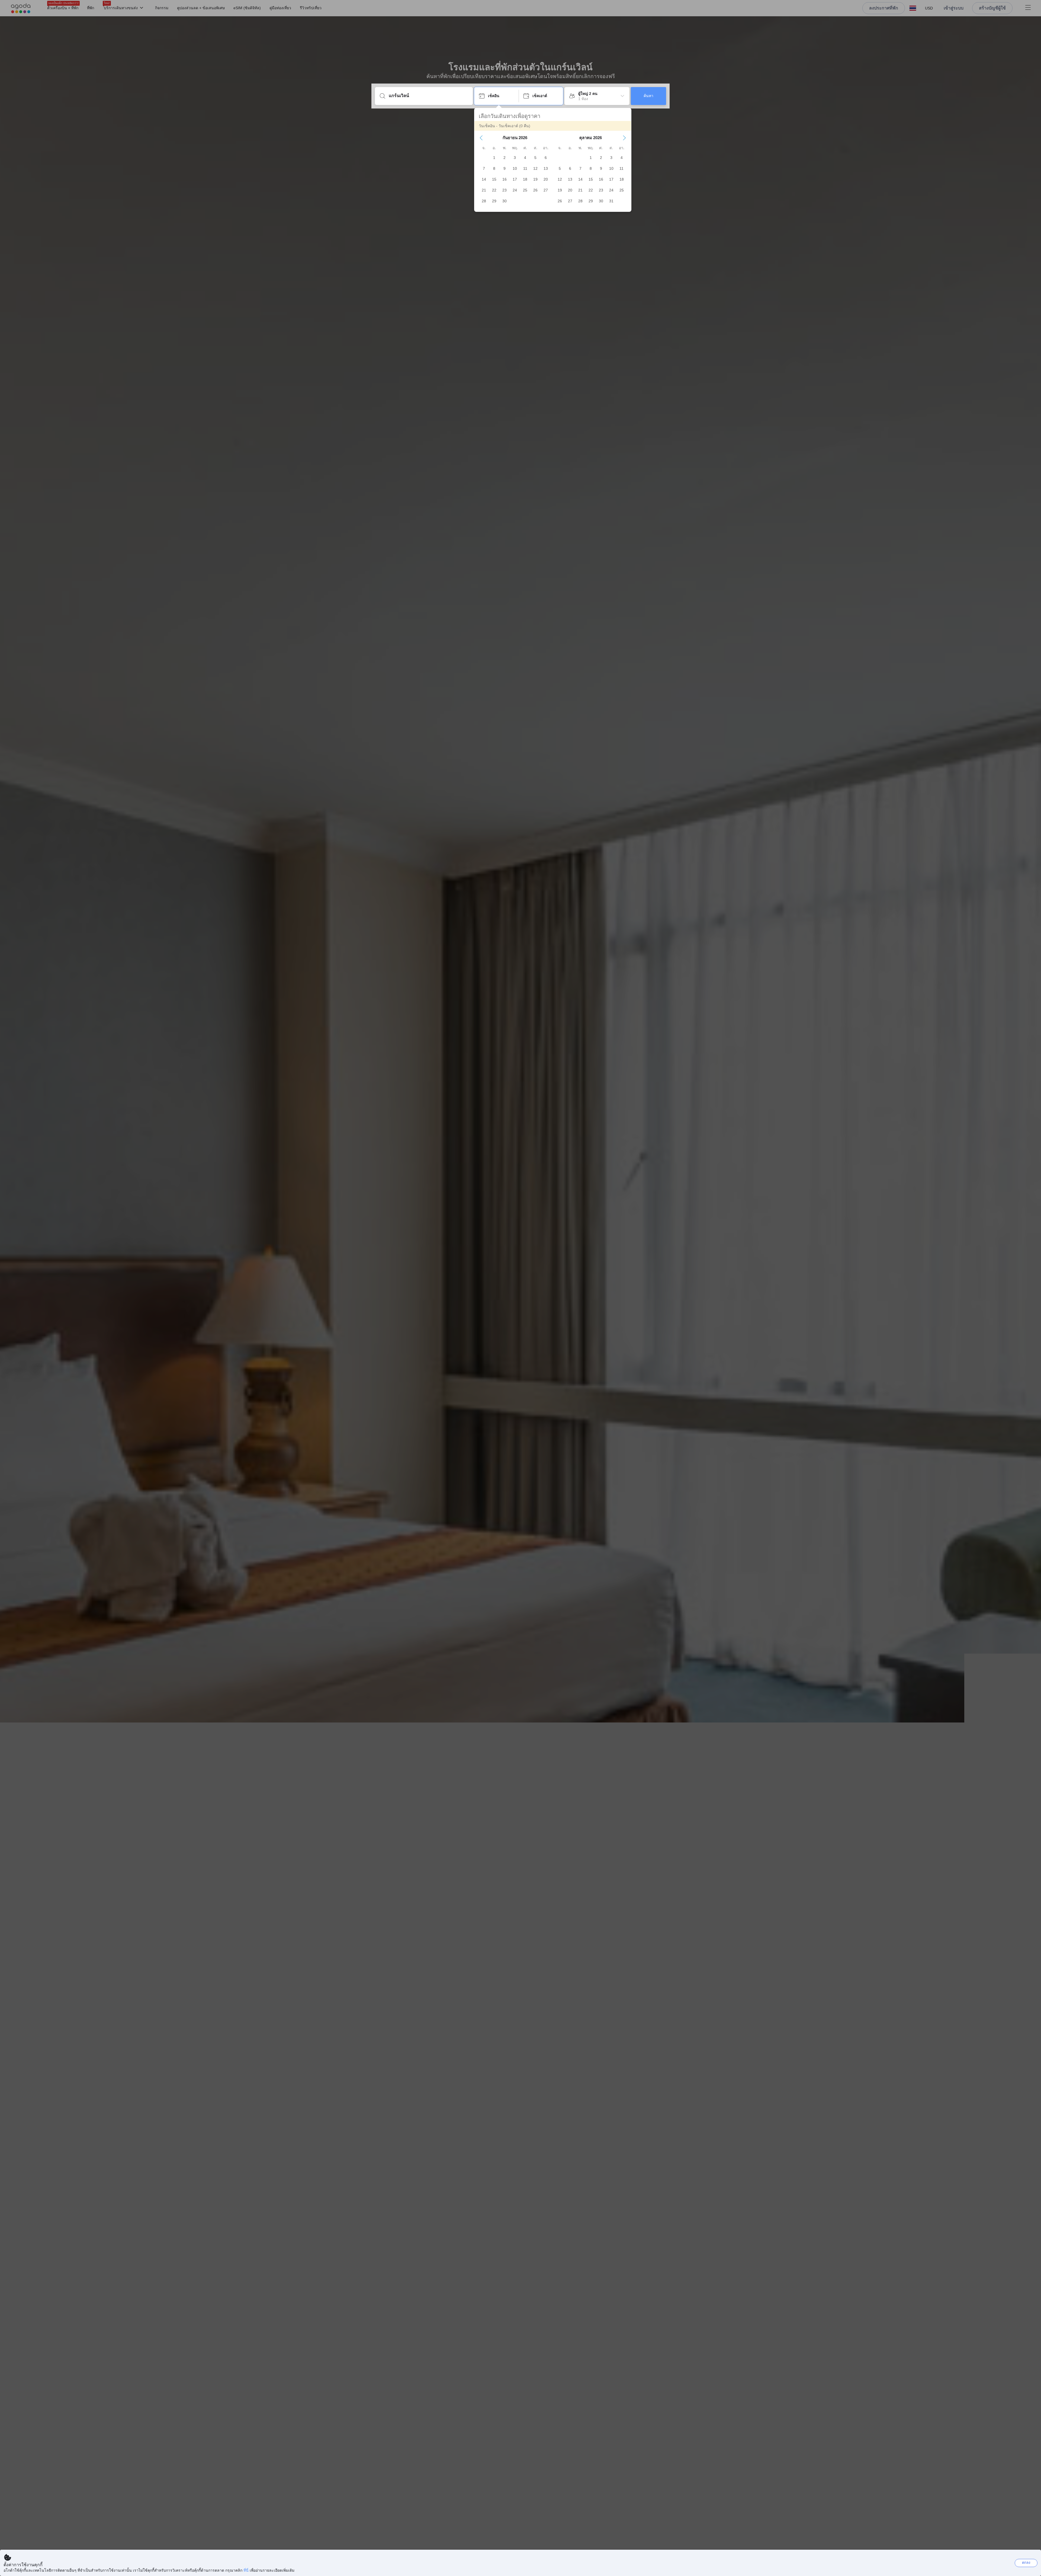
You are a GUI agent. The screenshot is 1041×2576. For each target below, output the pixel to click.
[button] (481, 138)
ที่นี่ (246, 2570)
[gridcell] (494, 158)
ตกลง (1026, 2563)
